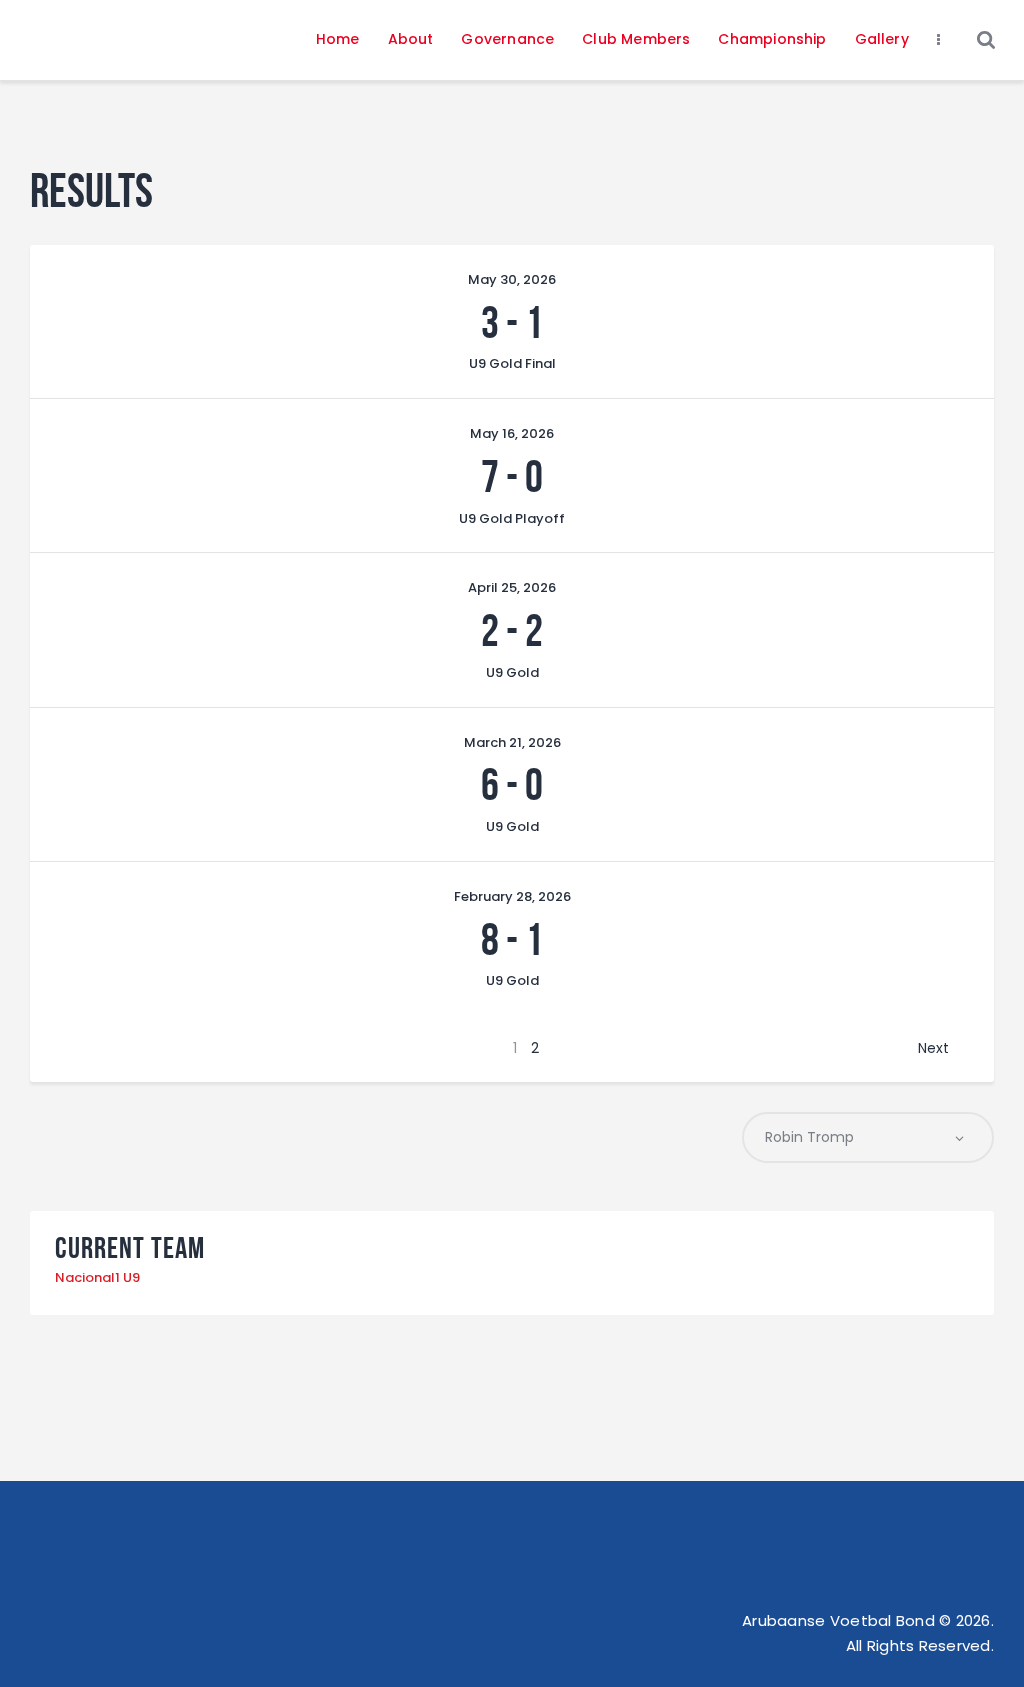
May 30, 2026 (512, 279)
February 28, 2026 (512, 896)
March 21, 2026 (512, 742)
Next (933, 1048)
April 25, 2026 (512, 587)
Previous (104, 1048)
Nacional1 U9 (97, 1277)
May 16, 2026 (512, 433)
